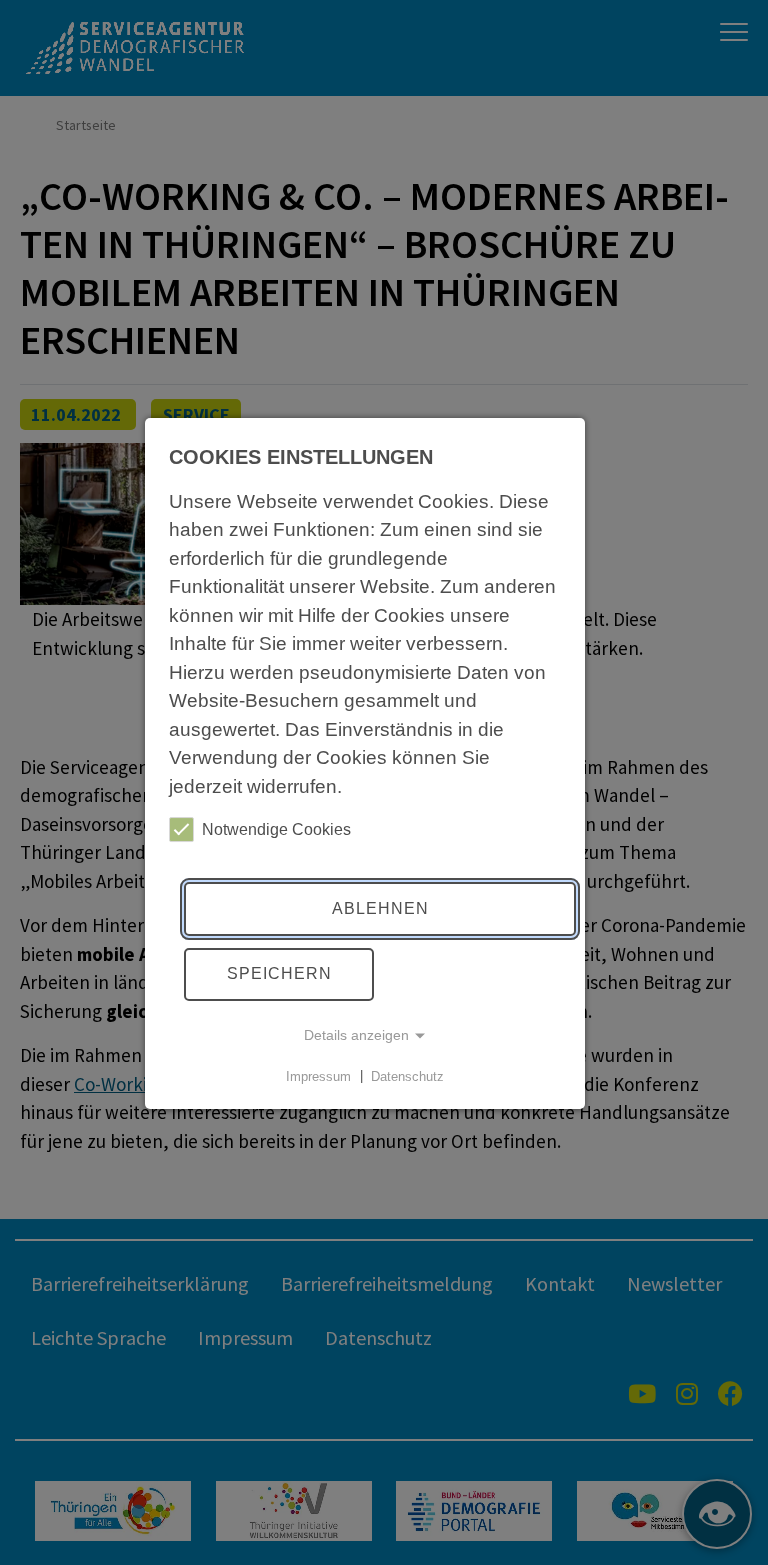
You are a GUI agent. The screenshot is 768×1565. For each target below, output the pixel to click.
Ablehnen (380, 908)
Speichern (279, 973)
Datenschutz (407, 1075)
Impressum (318, 1075)
